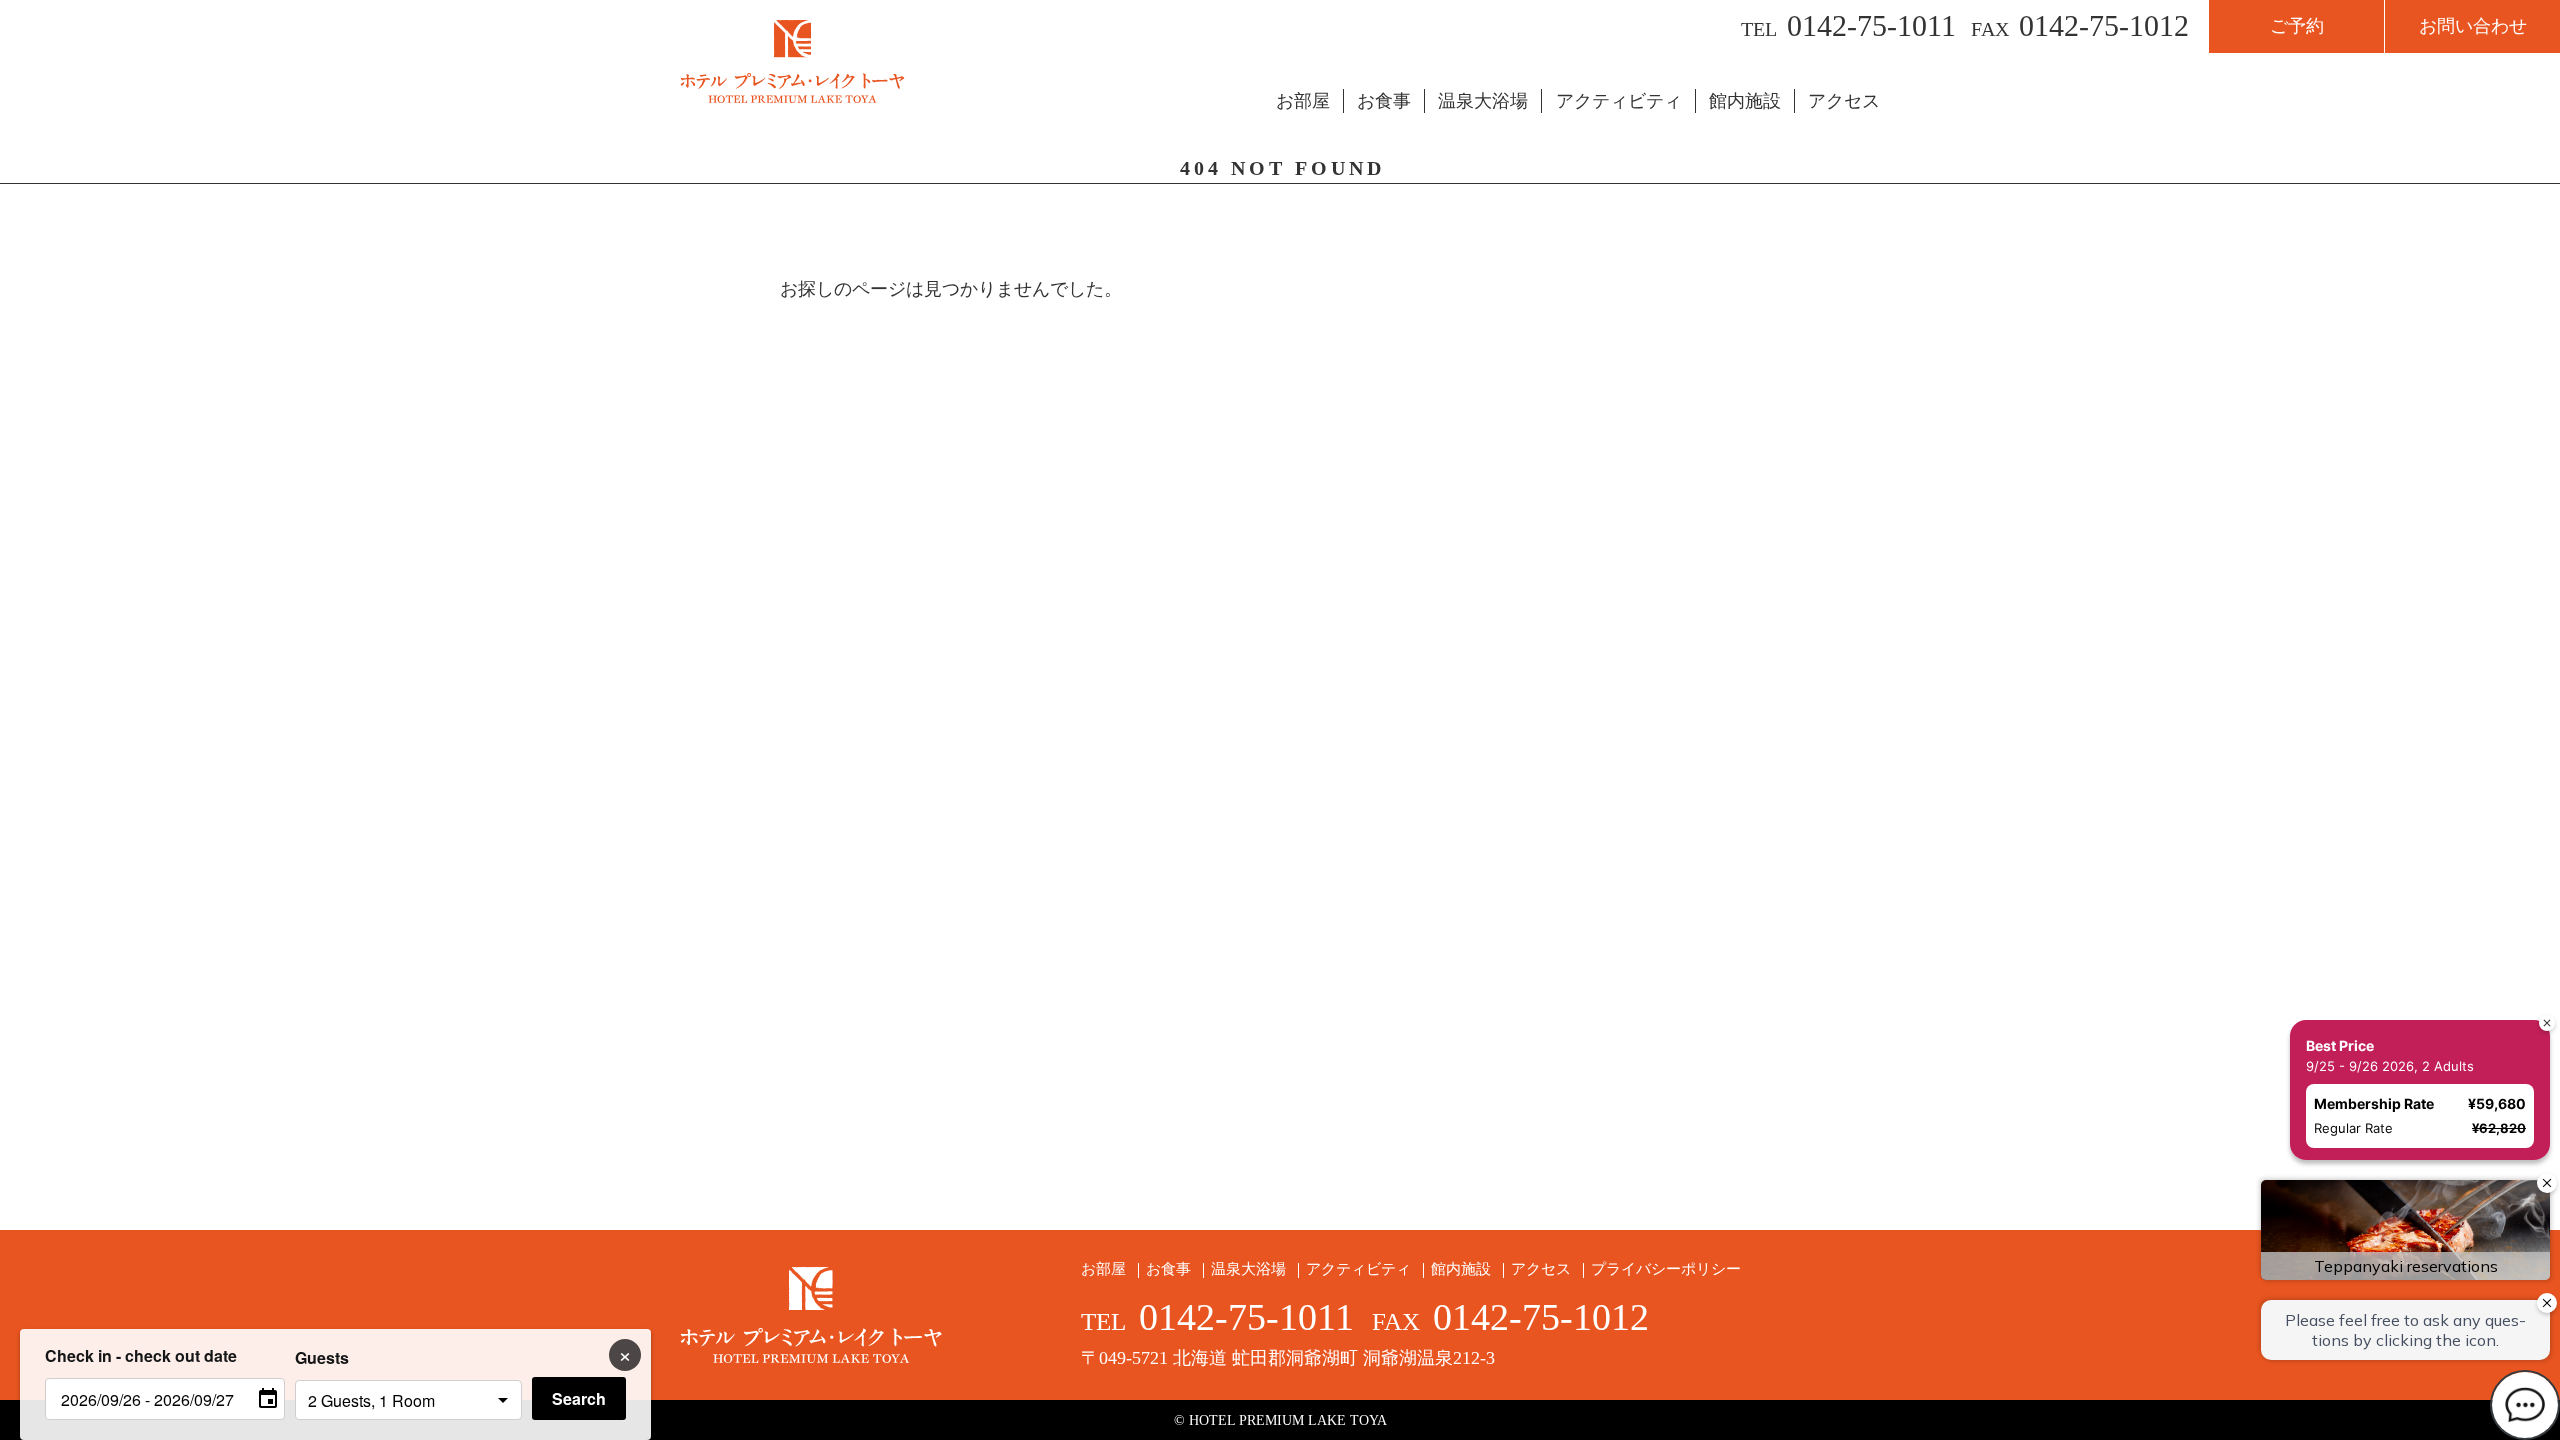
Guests (322, 1357)
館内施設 (1745, 101)
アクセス (1844, 101)
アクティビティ (1619, 101)
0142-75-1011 (1871, 25)
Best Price (2340, 1045)
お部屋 (1303, 101)
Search (579, 1398)
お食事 (1384, 101)
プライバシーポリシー (1666, 1269)
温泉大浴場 (1483, 101)
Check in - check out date (141, 1355)
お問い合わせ (2473, 26)
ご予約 (2297, 26)
